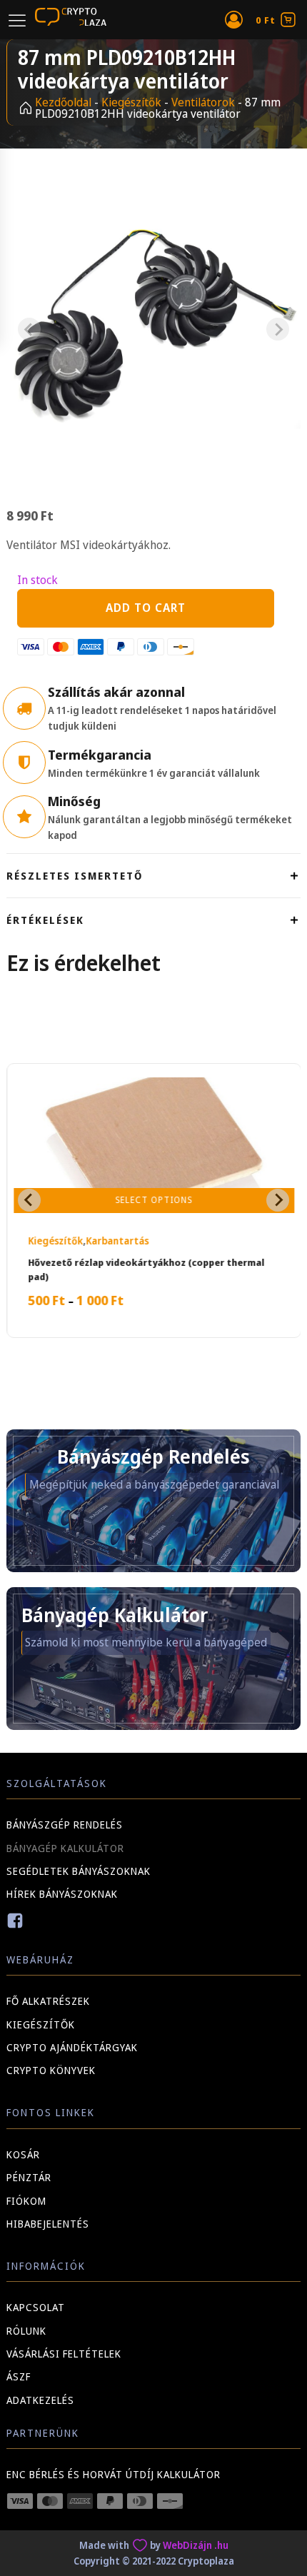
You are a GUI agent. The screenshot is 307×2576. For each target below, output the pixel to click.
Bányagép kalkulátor (65, 1848)
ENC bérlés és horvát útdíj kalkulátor (114, 2474)
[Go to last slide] (29, 1200)
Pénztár (29, 2177)
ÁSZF (19, 2376)
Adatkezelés (40, 2400)
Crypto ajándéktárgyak (72, 2047)
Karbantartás (116, 1241)
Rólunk (26, 2331)
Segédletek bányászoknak (79, 1871)
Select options (153, 1200)
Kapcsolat (36, 2307)
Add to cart (146, 608)
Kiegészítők (131, 102)
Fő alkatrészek (48, 2001)
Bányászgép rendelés (65, 1825)
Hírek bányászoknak (62, 1894)
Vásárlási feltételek (64, 2354)
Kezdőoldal (63, 102)
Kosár (23, 2154)
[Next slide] (278, 329)
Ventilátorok (203, 102)
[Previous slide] (29, 329)
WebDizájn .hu (196, 2545)
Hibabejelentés (48, 2224)
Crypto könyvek (51, 2070)
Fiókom (26, 2201)
